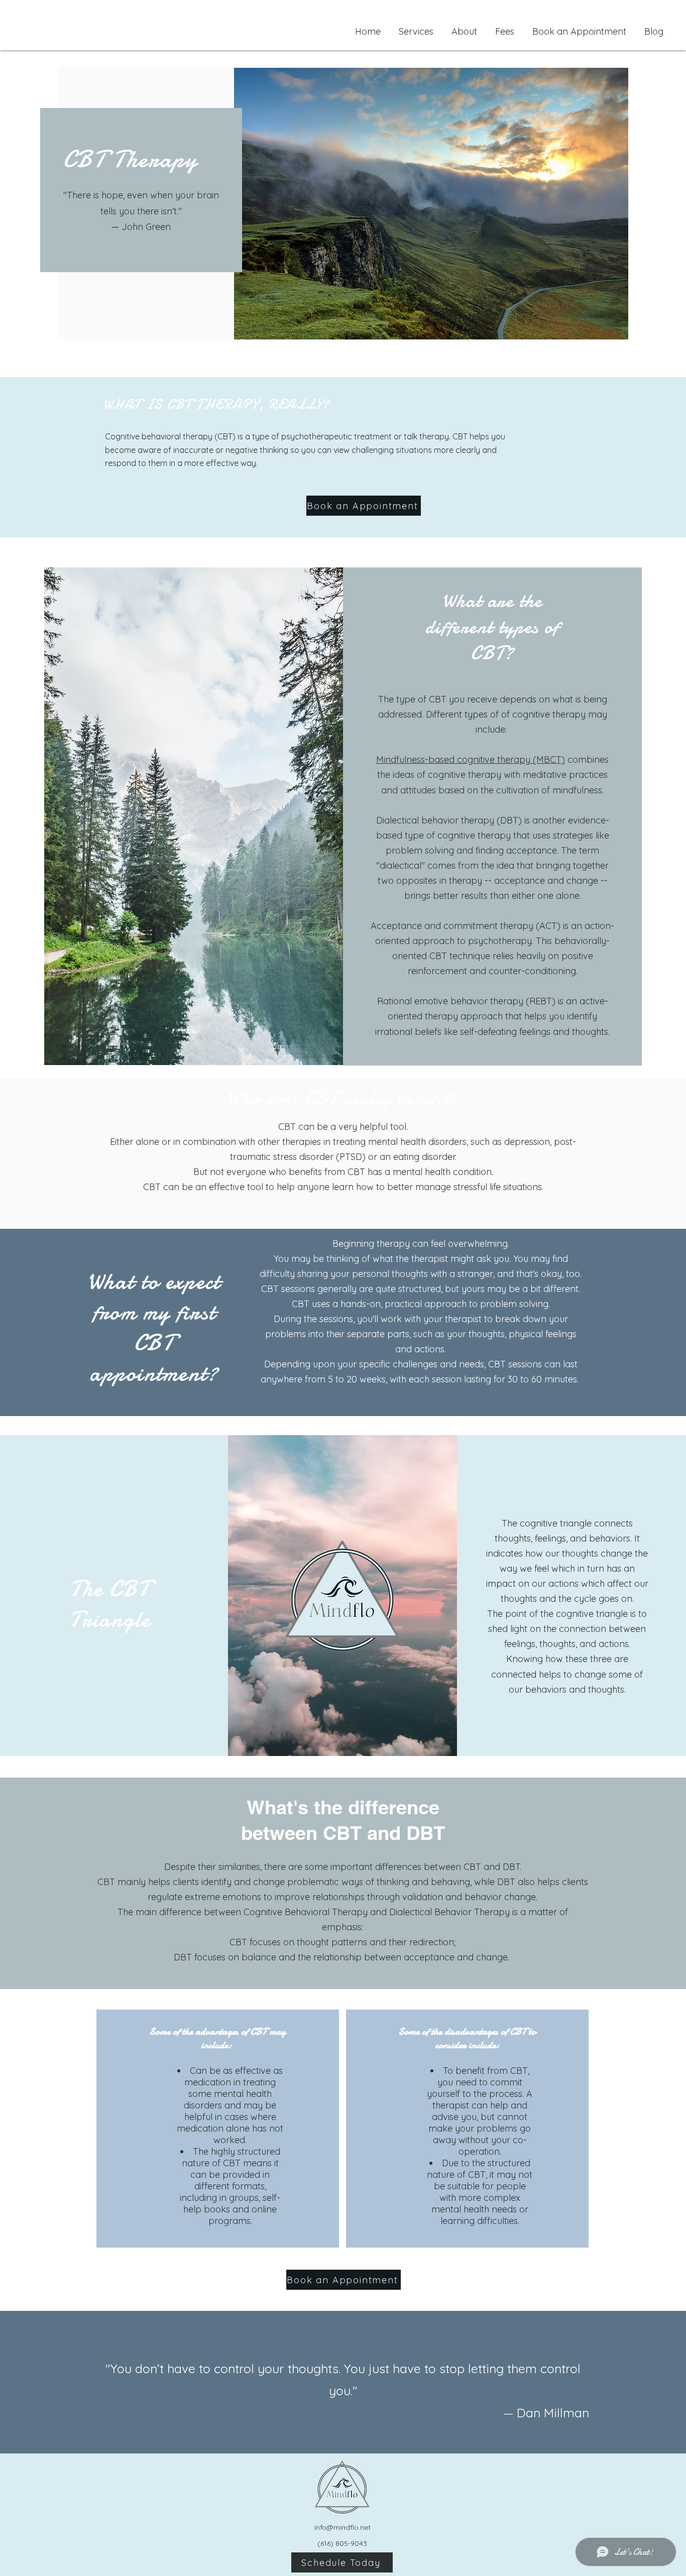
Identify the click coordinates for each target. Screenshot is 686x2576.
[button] (416, 27)
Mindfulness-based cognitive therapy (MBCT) (471, 759)
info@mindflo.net (342, 2527)
